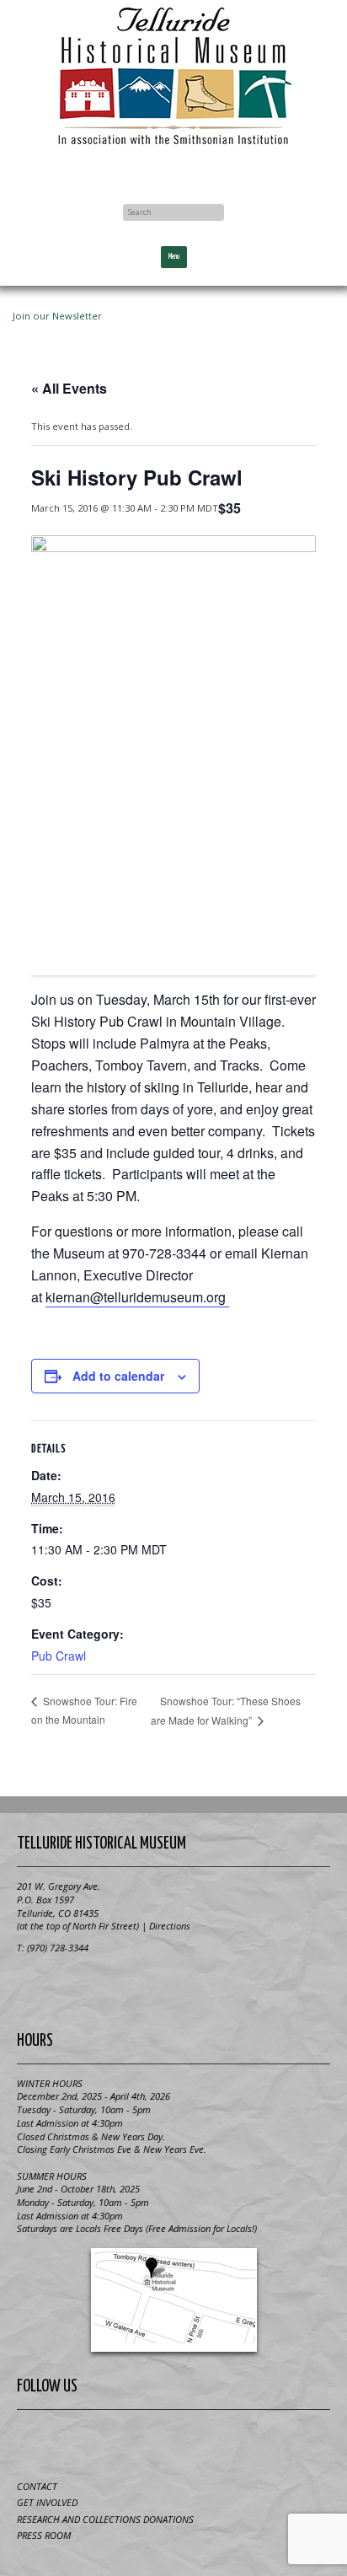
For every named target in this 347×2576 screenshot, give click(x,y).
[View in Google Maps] (173, 2300)
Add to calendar (118, 1376)
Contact (37, 2486)
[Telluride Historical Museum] (173, 76)
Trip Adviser (195, 2442)
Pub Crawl (59, 1656)
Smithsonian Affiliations (173, 1987)
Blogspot (153, 2442)
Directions (170, 1926)
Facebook (173, 170)
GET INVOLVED (47, 2502)
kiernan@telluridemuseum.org (137, 1297)
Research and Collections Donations (105, 2519)
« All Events (69, 388)
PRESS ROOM (44, 2535)
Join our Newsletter (57, 316)
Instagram (236, 2442)
